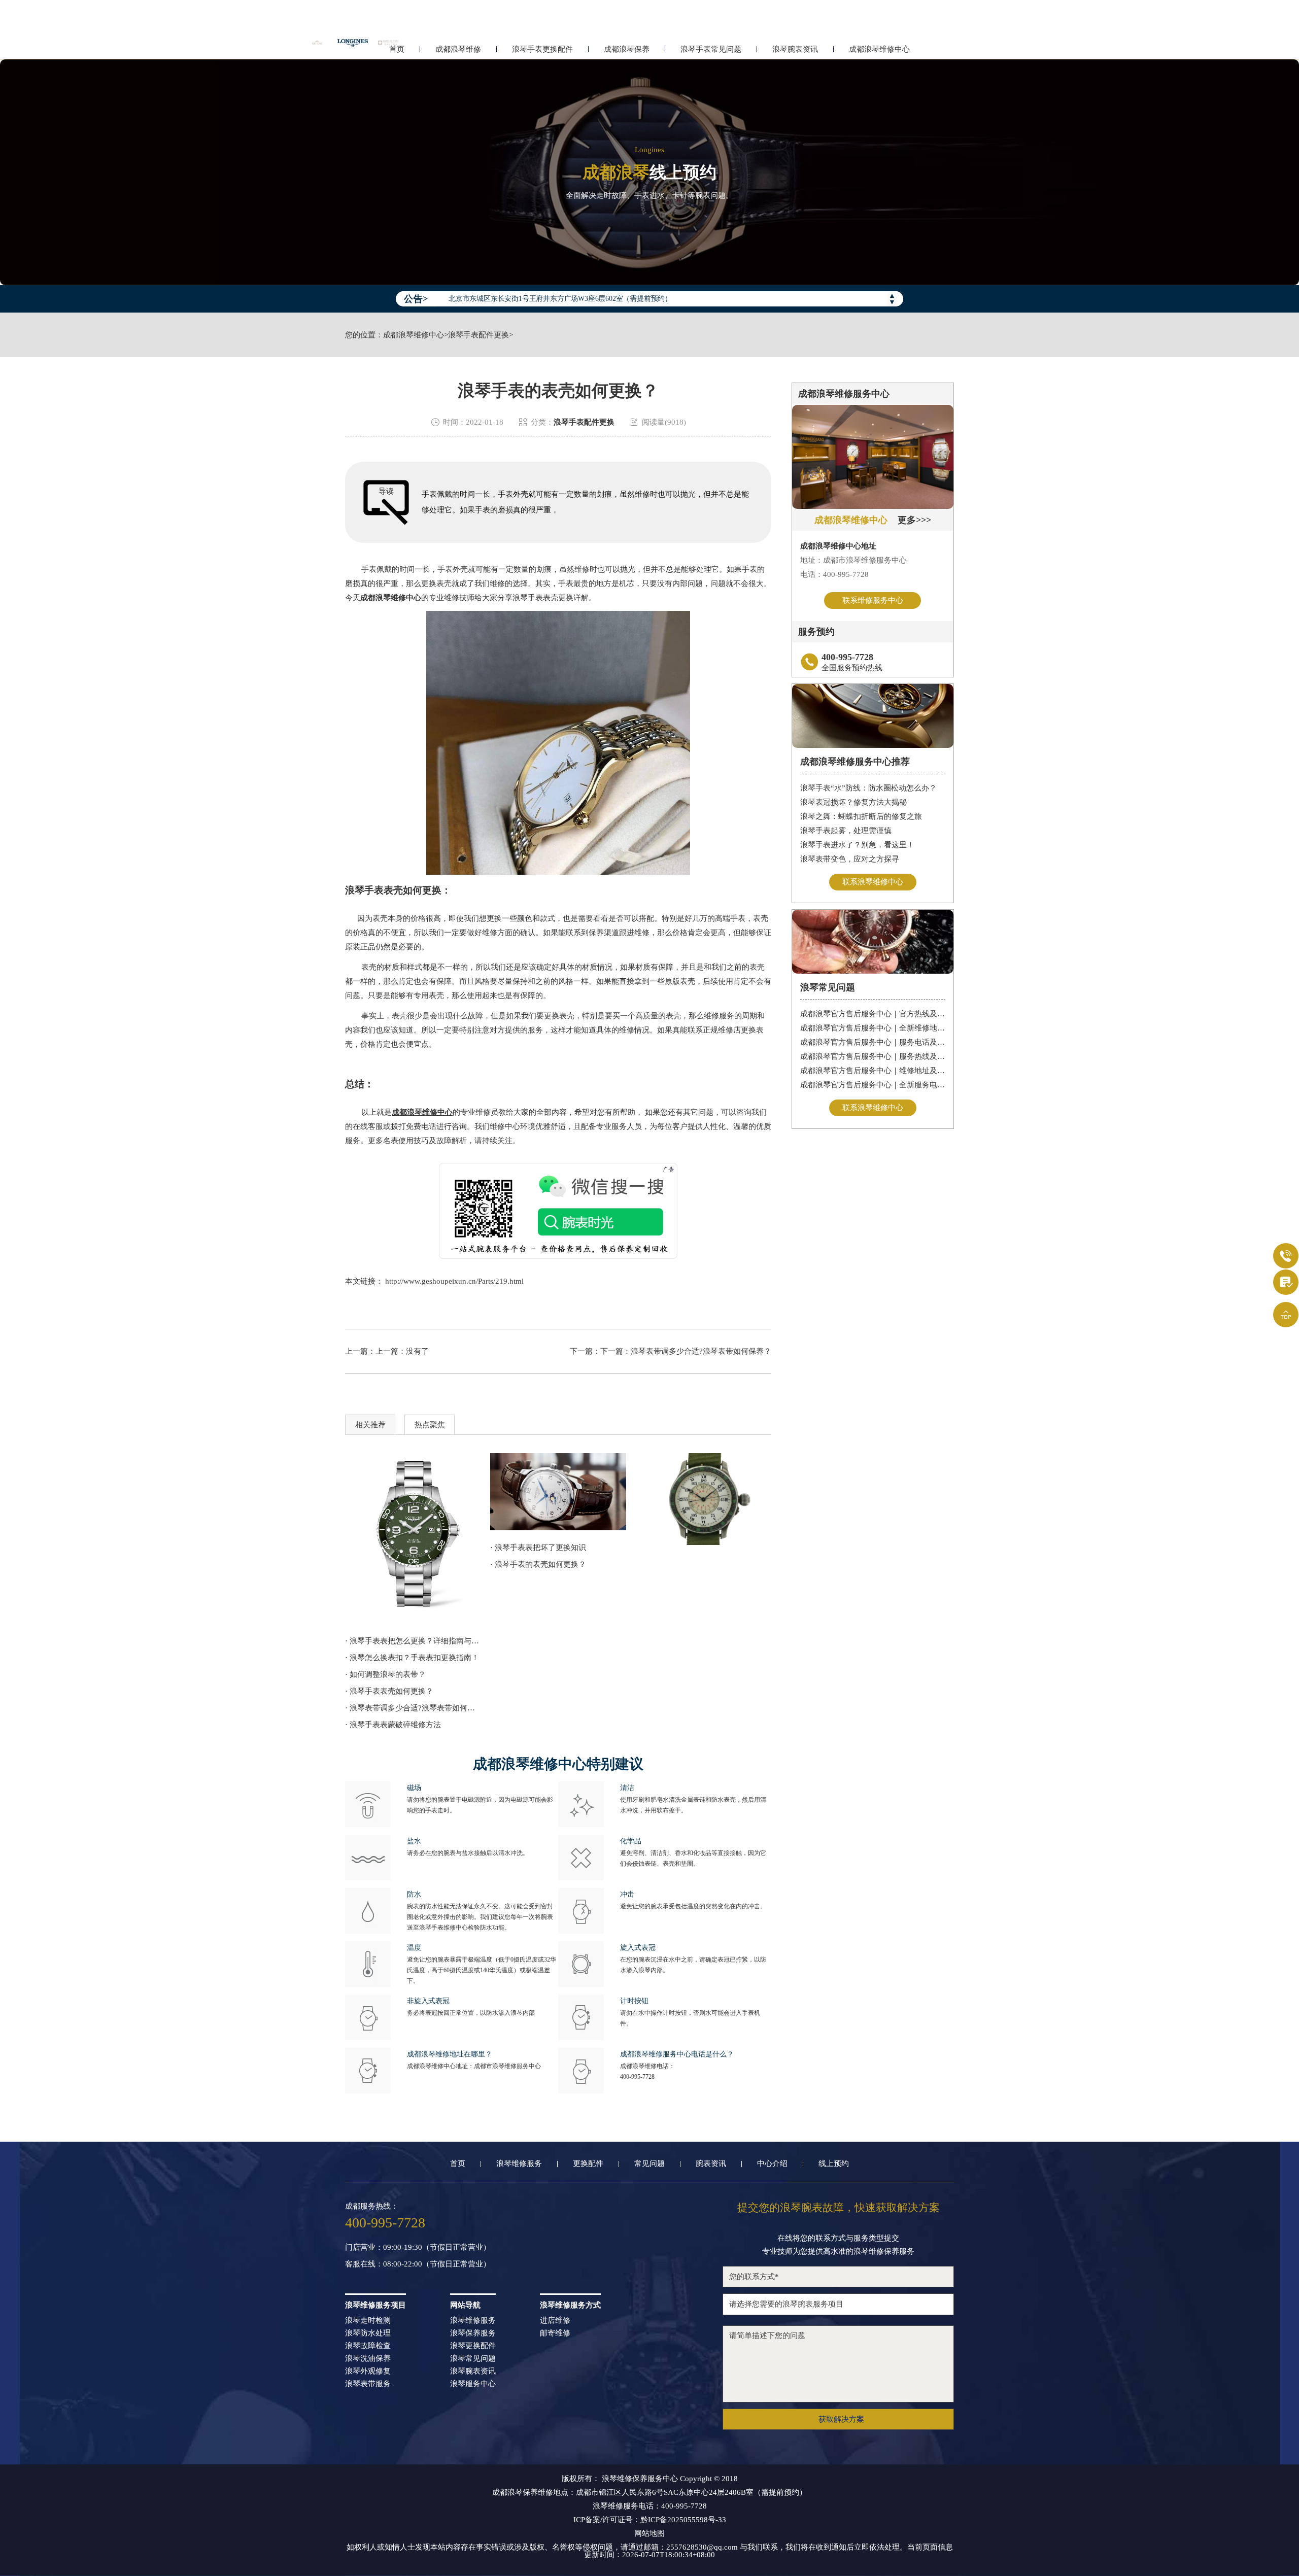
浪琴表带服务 (368, 2384)
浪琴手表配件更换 (478, 335)
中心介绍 (772, 2164)
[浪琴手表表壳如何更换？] (558, 1491)
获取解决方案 (841, 2419)
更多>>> (914, 520)
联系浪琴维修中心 (873, 882)
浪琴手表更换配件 (542, 49)
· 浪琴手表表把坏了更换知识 (538, 1548)
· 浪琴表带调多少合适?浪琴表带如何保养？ (413, 1708)
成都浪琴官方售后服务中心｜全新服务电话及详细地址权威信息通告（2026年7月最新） (873, 1085)
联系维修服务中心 (873, 600)
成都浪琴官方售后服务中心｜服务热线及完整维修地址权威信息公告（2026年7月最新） (873, 1056)
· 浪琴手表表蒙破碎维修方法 (393, 1725)
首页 (458, 2164)
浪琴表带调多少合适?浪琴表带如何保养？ (701, 1351)
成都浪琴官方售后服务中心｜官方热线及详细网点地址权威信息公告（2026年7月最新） (873, 1014)
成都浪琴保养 (627, 49)
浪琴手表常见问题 (711, 49)
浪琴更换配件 (473, 2346)
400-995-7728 (637, 2077)
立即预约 (650, 1302)
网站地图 (649, 2534)
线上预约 (834, 2164)
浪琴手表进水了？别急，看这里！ (857, 845)
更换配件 (588, 2164)
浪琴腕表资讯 (795, 49)
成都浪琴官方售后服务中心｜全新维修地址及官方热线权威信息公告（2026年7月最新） (873, 1028)
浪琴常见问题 (473, 2359)
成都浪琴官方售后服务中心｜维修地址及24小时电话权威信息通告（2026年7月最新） (873, 1071)
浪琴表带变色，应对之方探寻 (850, 859)
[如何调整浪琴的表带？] (413, 1538)
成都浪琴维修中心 (879, 49)
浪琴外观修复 (368, 2371)
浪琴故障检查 (368, 2346)
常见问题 (649, 2164)
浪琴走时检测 (368, 2321)
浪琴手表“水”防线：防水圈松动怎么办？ (868, 788)
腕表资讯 (711, 2164)
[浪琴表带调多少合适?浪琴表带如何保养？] (703, 1499)
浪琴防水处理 (368, 2333)
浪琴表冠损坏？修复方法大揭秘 (853, 802)
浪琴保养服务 (473, 2333)
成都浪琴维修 (458, 49)
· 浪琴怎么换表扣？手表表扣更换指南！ (412, 1658)
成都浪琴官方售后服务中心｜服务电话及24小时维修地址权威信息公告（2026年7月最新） (873, 1042)
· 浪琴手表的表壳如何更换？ (538, 1564)
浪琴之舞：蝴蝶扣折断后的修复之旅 (861, 816)
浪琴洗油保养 (368, 2359)
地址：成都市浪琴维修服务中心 (853, 560)
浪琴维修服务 (519, 2164)
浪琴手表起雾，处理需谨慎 (846, 831)
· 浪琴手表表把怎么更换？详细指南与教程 (413, 1641)
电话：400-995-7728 (834, 574)
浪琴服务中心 (473, 2384)
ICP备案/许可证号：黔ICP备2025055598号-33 (650, 2520)
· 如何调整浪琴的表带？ (385, 1674)
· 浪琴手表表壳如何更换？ (389, 1691)
